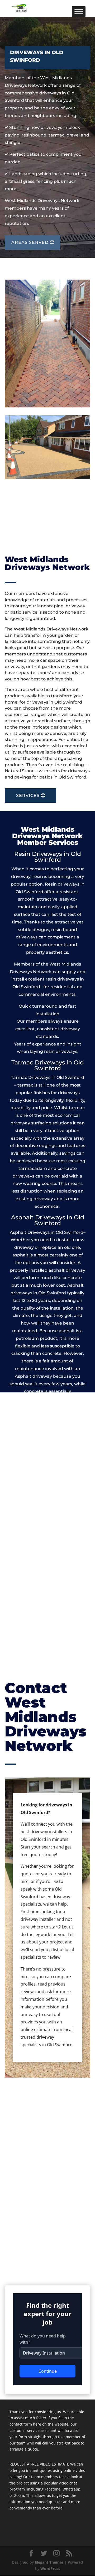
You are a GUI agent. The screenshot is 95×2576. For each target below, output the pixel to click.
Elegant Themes (49, 2562)
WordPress (50, 2569)
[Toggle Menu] (79, 11)
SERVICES (28, 795)
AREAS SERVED (30, 242)
